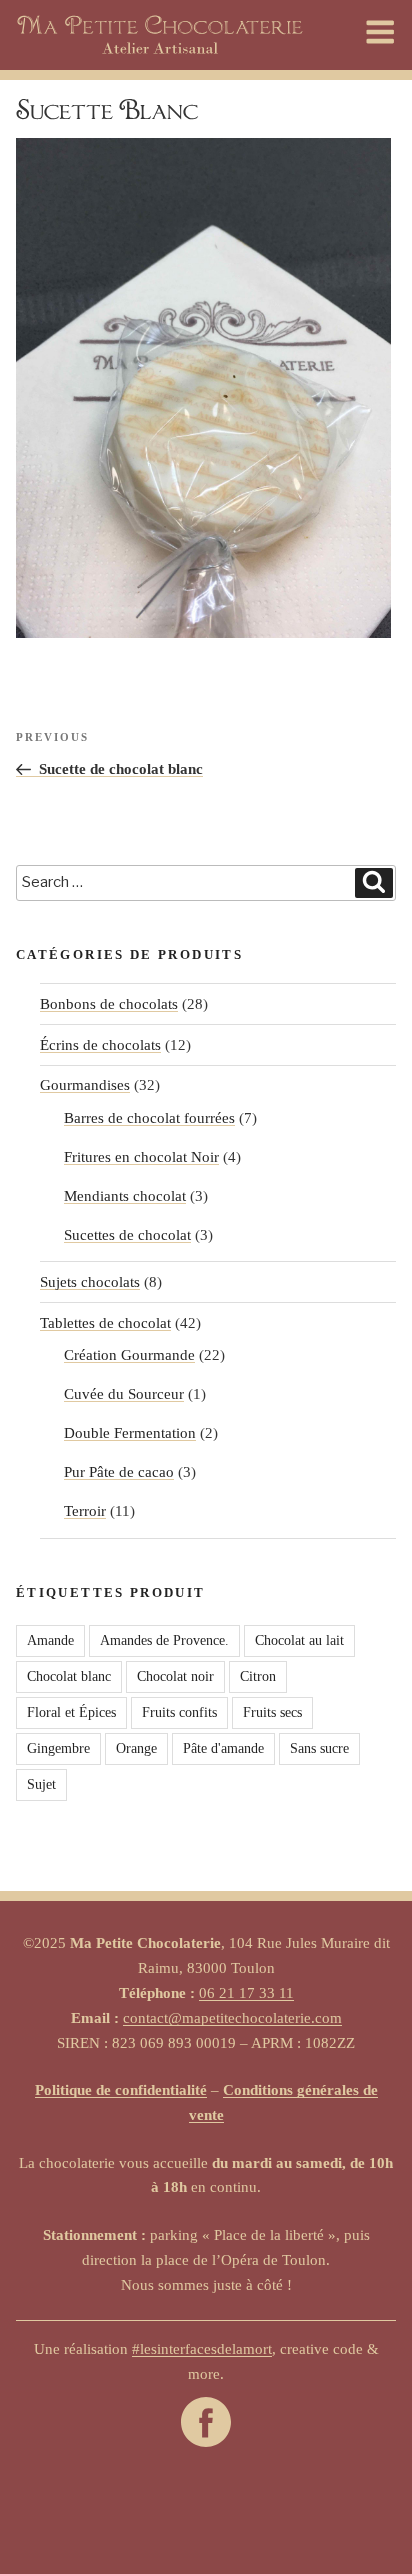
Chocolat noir (175, 1676)
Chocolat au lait (299, 1640)
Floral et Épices (71, 1712)
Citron (258, 1676)
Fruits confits (179, 1712)
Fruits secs (272, 1712)
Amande (50, 1640)
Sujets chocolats (90, 1282)
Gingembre (58, 1748)
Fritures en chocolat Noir (141, 1157)
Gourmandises (85, 1085)
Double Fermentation (130, 1433)
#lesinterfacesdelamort (202, 2349)
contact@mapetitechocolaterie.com (232, 2018)
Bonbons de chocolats (109, 1004)
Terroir (85, 1511)
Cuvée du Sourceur (124, 1394)
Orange (136, 1748)
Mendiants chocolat (125, 1196)
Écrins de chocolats (100, 1045)
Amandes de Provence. (164, 1640)
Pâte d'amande (223, 1748)
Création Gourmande (129, 1355)
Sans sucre (319, 1748)
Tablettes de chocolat (105, 1323)
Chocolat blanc (69, 1676)
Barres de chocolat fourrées (149, 1118)
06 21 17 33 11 (246, 1993)
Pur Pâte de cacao (119, 1472)
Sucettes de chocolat (127, 1235)
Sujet (41, 1784)
